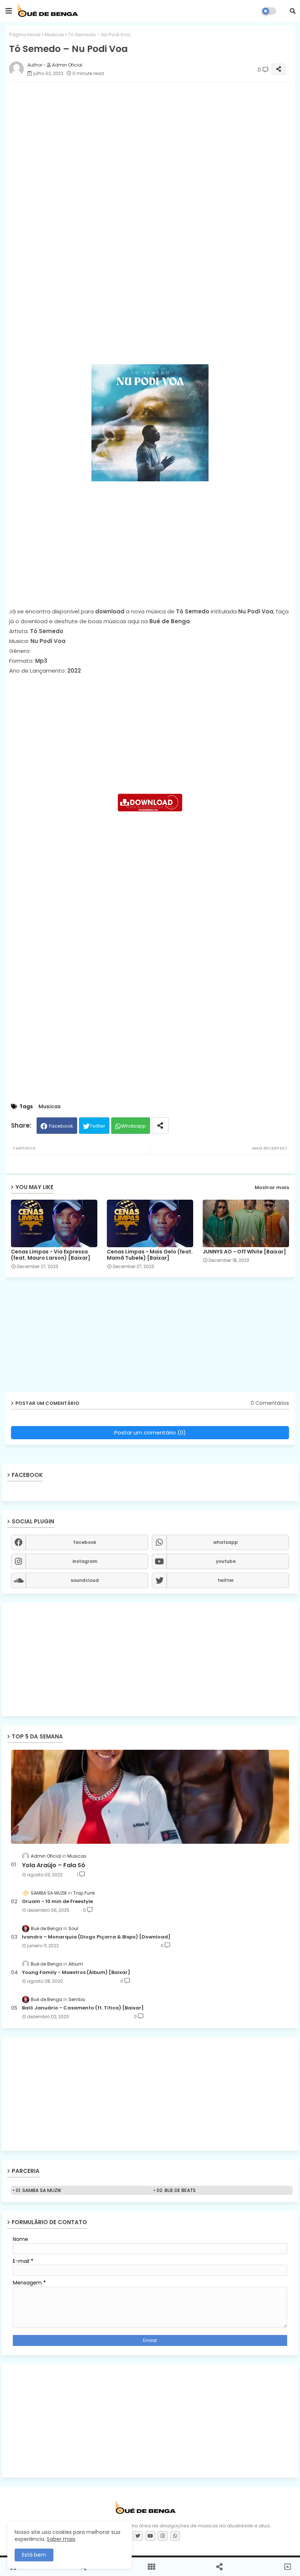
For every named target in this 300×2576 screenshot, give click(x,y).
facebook (85, 1542)
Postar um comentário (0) (150, 1432)
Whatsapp (134, 1126)
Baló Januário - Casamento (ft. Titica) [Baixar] (83, 2008)
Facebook (61, 1126)
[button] (293, 11)
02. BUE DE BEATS (176, 2190)
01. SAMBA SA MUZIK (39, 2190)
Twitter (97, 1126)
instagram (85, 1561)
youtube (226, 1561)
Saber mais (61, 2539)
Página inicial (25, 35)
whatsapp (226, 1542)
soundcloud (85, 1580)
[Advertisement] (150, 280)
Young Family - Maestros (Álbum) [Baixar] (76, 1973)
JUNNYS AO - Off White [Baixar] (244, 1252)
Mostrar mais (272, 1187)
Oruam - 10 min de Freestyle (57, 1902)
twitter (226, 1580)
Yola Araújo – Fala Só (54, 1865)
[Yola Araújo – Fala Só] (150, 1797)
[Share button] (160, 1126)
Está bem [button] (34, 2555)
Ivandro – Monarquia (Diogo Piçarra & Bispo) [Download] (96, 1937)
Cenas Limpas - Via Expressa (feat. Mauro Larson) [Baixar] (51, 1255)
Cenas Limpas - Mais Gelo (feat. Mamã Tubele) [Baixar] (150, 1255)
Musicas (54, 35)
